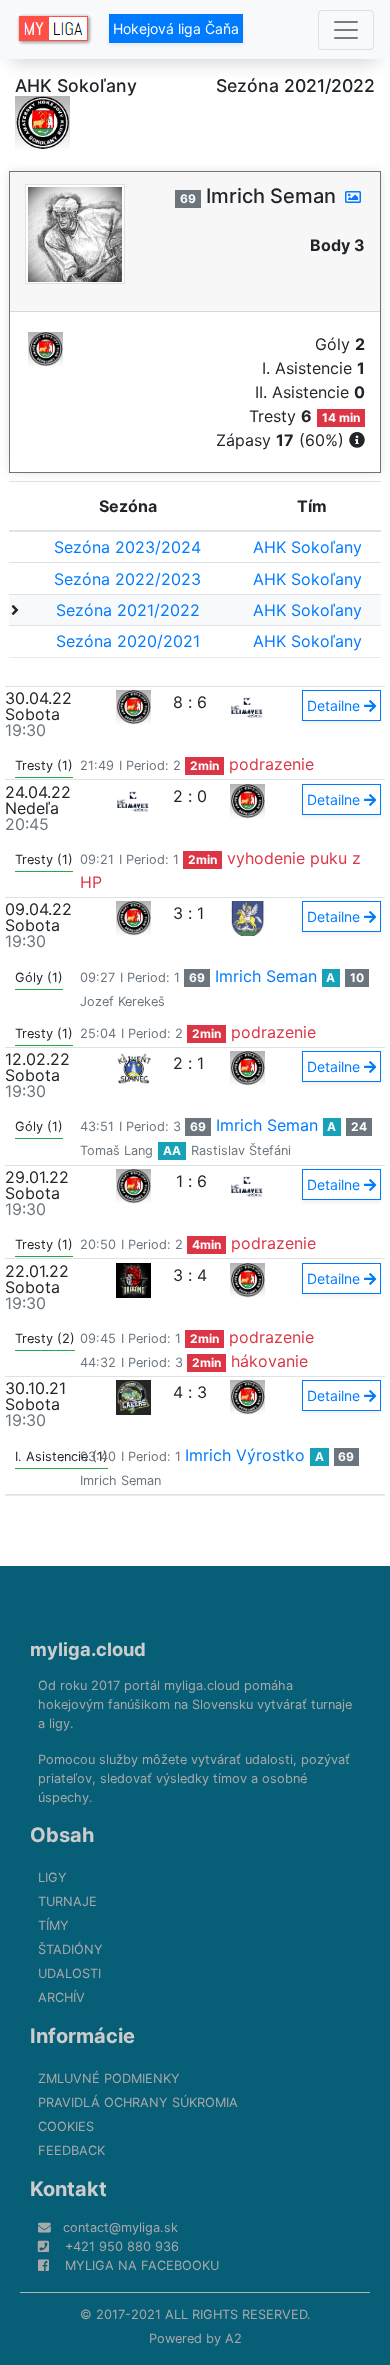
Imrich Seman (266, 976)
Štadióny (70, 1949)
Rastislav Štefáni (241, 1150)
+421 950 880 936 (122, 2246)
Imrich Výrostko (245, 1455)
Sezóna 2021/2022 (128, 610)
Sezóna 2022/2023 (127, 579)
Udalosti (69, 1973)
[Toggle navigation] (346, 30)
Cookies (66, 2126)
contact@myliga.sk (120, 2227)
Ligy (52, 1877)
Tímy (53, 1925)
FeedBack (71, 2150)
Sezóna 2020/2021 (128, 641)
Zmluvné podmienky (109, 2078)
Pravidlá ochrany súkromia (138, 2102)
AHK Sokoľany (307, 547)
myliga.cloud (88, 1649)
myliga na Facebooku (142, 2265)
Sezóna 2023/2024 (127, 547)
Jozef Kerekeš (122, 1001)
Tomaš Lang (116, 1150)
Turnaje (67, 1901)
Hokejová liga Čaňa (176, 28)
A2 (233, 2338)
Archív (61, 1997)
